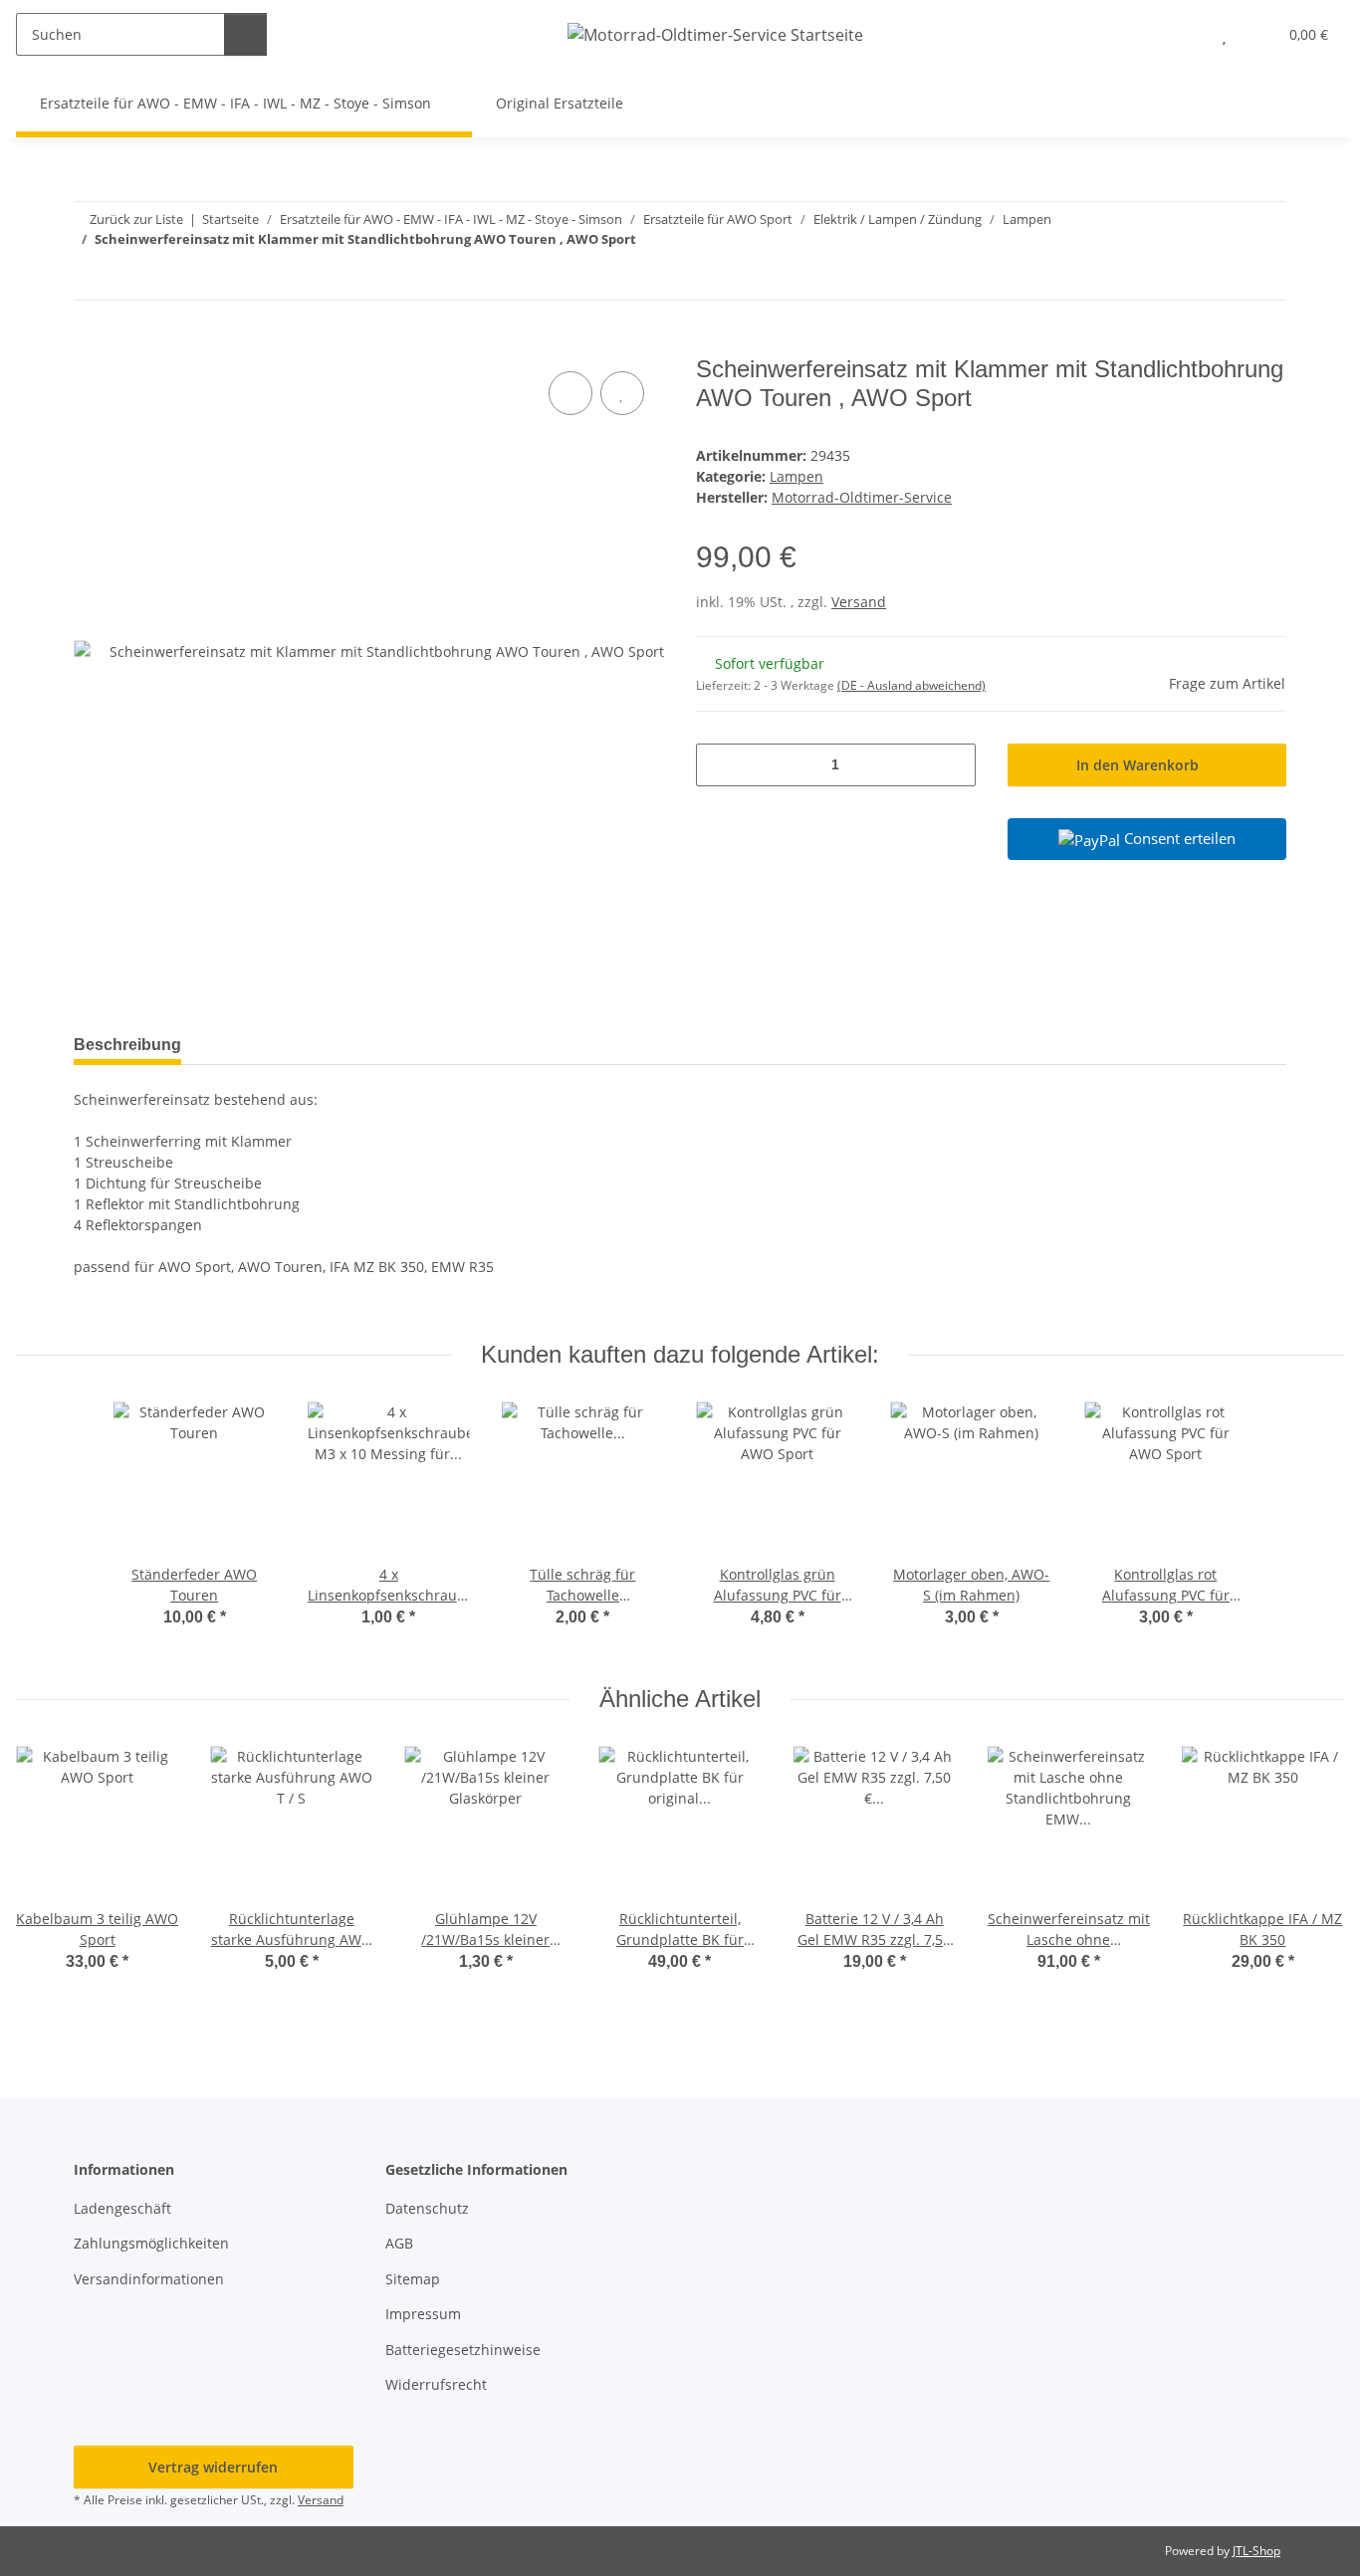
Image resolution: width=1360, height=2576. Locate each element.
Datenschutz (427, 2208)
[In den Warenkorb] (90, 344)
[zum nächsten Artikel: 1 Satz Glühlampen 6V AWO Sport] (1265, 278)
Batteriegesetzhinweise (463, 2350)
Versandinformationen (149, 2279)
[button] (1184, 34)
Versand (859, 602)
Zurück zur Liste (136, 219)
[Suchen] (245, 34)
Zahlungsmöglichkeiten (151, 2243)
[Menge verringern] (718, 765)
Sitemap (413, 2279)
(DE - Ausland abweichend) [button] (911, 685)
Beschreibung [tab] (127, 1045)
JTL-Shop (1256, 2551)
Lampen (796, 476)
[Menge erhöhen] (953, 765)
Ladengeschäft (122, 2208)
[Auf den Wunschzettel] (622, 393)
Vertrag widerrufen (213, 2467)
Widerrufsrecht (436, 2384)
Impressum (423, 2314)
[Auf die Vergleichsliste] (570, 393)
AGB (399, 2243)
